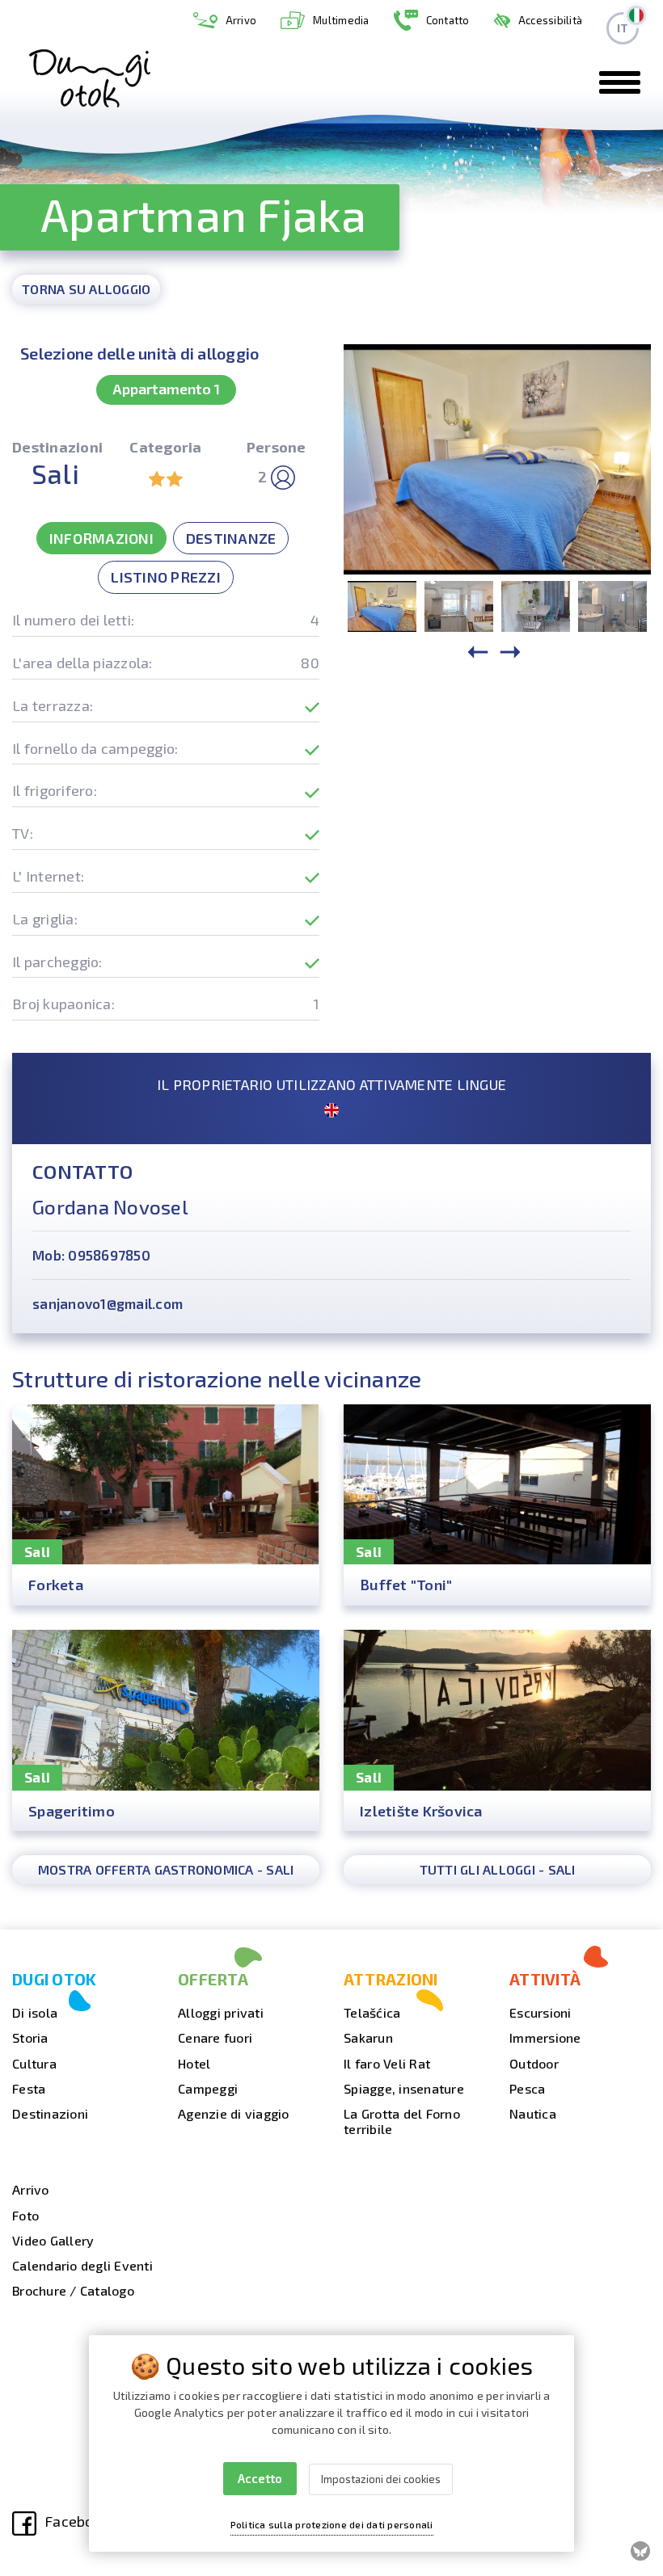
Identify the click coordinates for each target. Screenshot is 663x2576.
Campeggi (208, 2088)
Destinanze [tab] (231, 538)
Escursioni (541, 2012)
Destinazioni (50, 2113)
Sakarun (368, 2037)
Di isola (35, 2012)
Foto (25, 2215)
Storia (30, 2037)
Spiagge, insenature (404, 2088)
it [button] (623, 28)
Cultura (34, 2063)
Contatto (448, 20)
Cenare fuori (215, 2037)
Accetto (260, 2478)
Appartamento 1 (166, 389)
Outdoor (534, 2063)
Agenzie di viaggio (234, 2113)
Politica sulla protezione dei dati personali (332, 2524)
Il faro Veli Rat (387, 2063)
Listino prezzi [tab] (166, 577)
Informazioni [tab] (101, 538)
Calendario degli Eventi (82, 2265)
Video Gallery (53, 2240)
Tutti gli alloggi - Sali (498, 1869)
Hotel (194, 2063)
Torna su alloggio (86, 289)
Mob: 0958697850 (91, 1255)
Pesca (527, 2088)
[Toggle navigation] (620, 82)
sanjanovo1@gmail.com (108, 1303)
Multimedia (341, 20)
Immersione (545, 2037)
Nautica (533, 2113)
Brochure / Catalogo (73, 2290)
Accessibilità (550, 20)
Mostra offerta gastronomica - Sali (166, 1869)
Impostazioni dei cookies (381, 2479)
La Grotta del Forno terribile (402, 2121)
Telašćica (372, 2012)
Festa (29, 2088)
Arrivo (241, 20)
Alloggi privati (221, 2012)
